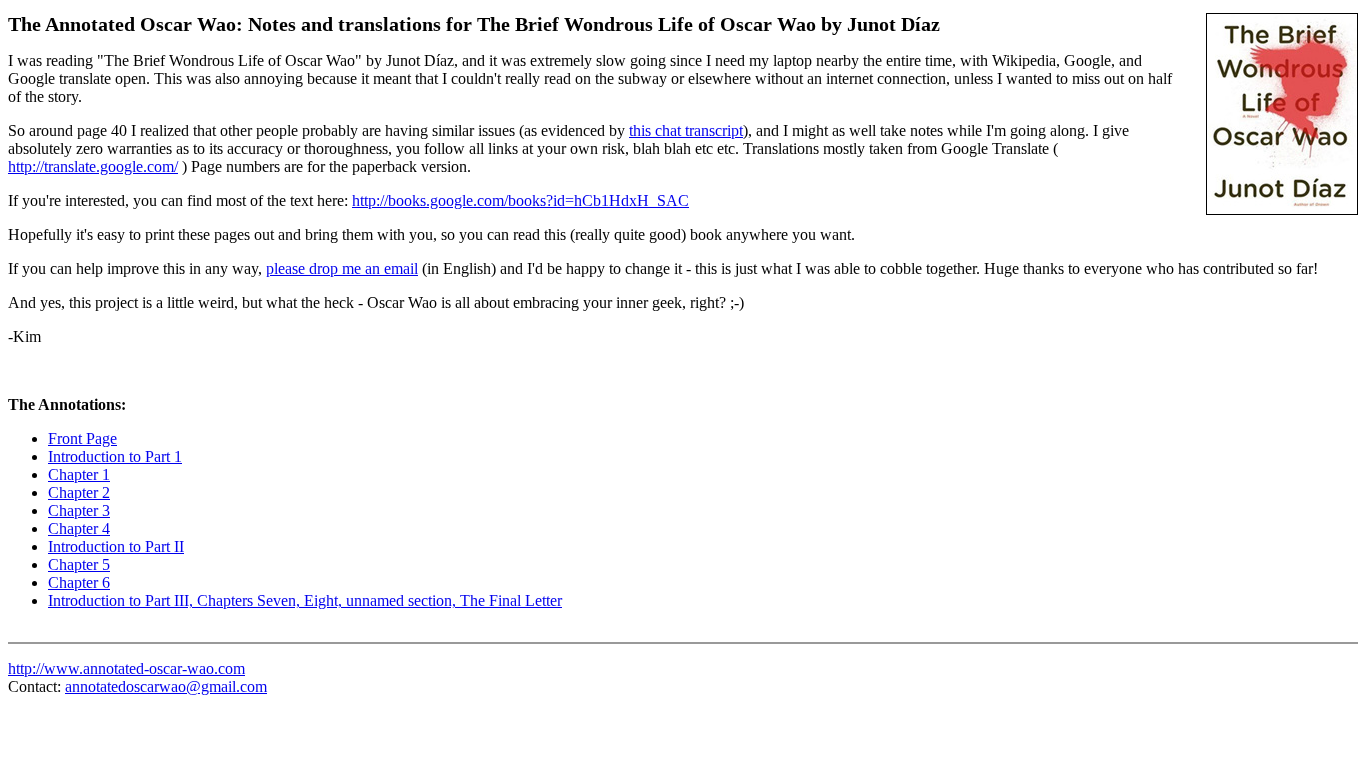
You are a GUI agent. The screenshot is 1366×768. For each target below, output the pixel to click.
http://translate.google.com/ (93, 166)
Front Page (82, 438)
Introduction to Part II (116, 546)
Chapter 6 (79, 582)
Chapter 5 (79, 564)
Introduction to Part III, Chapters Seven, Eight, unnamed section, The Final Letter (305, 600)
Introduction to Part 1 (115, 456)
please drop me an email (342, 268)
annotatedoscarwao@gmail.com (166, 686)
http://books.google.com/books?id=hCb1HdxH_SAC (520, 200)
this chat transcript (686, 130)
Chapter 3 (79, 510)
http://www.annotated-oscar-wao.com (126, 668)
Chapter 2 (79, 492)
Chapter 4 (79, 528)
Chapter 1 (79, 474)
